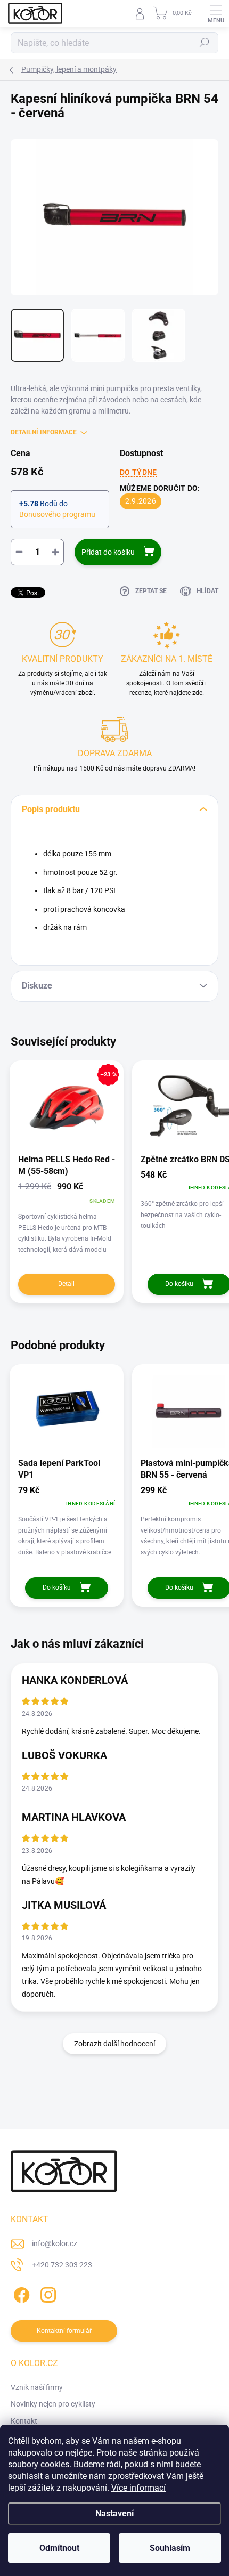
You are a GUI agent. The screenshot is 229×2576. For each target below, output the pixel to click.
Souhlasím (170, 2548)
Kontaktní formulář (64, 2331)
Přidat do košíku (108, 552)
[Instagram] (47, 2293)
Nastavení (114, 2513)
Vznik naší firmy (37, 2387)
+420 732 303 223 (62, 2265)
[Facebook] (20, 2293)
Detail (66, 1284)
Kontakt (24, 2421)
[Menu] (216, 13)
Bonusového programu (57, 514)
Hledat (205, 43)
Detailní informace (44, 432)
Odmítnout (59, 2548)
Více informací (138, 2488)
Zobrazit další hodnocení (114, 2044)
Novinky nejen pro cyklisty (53, 2404)
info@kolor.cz (55, 2243)
